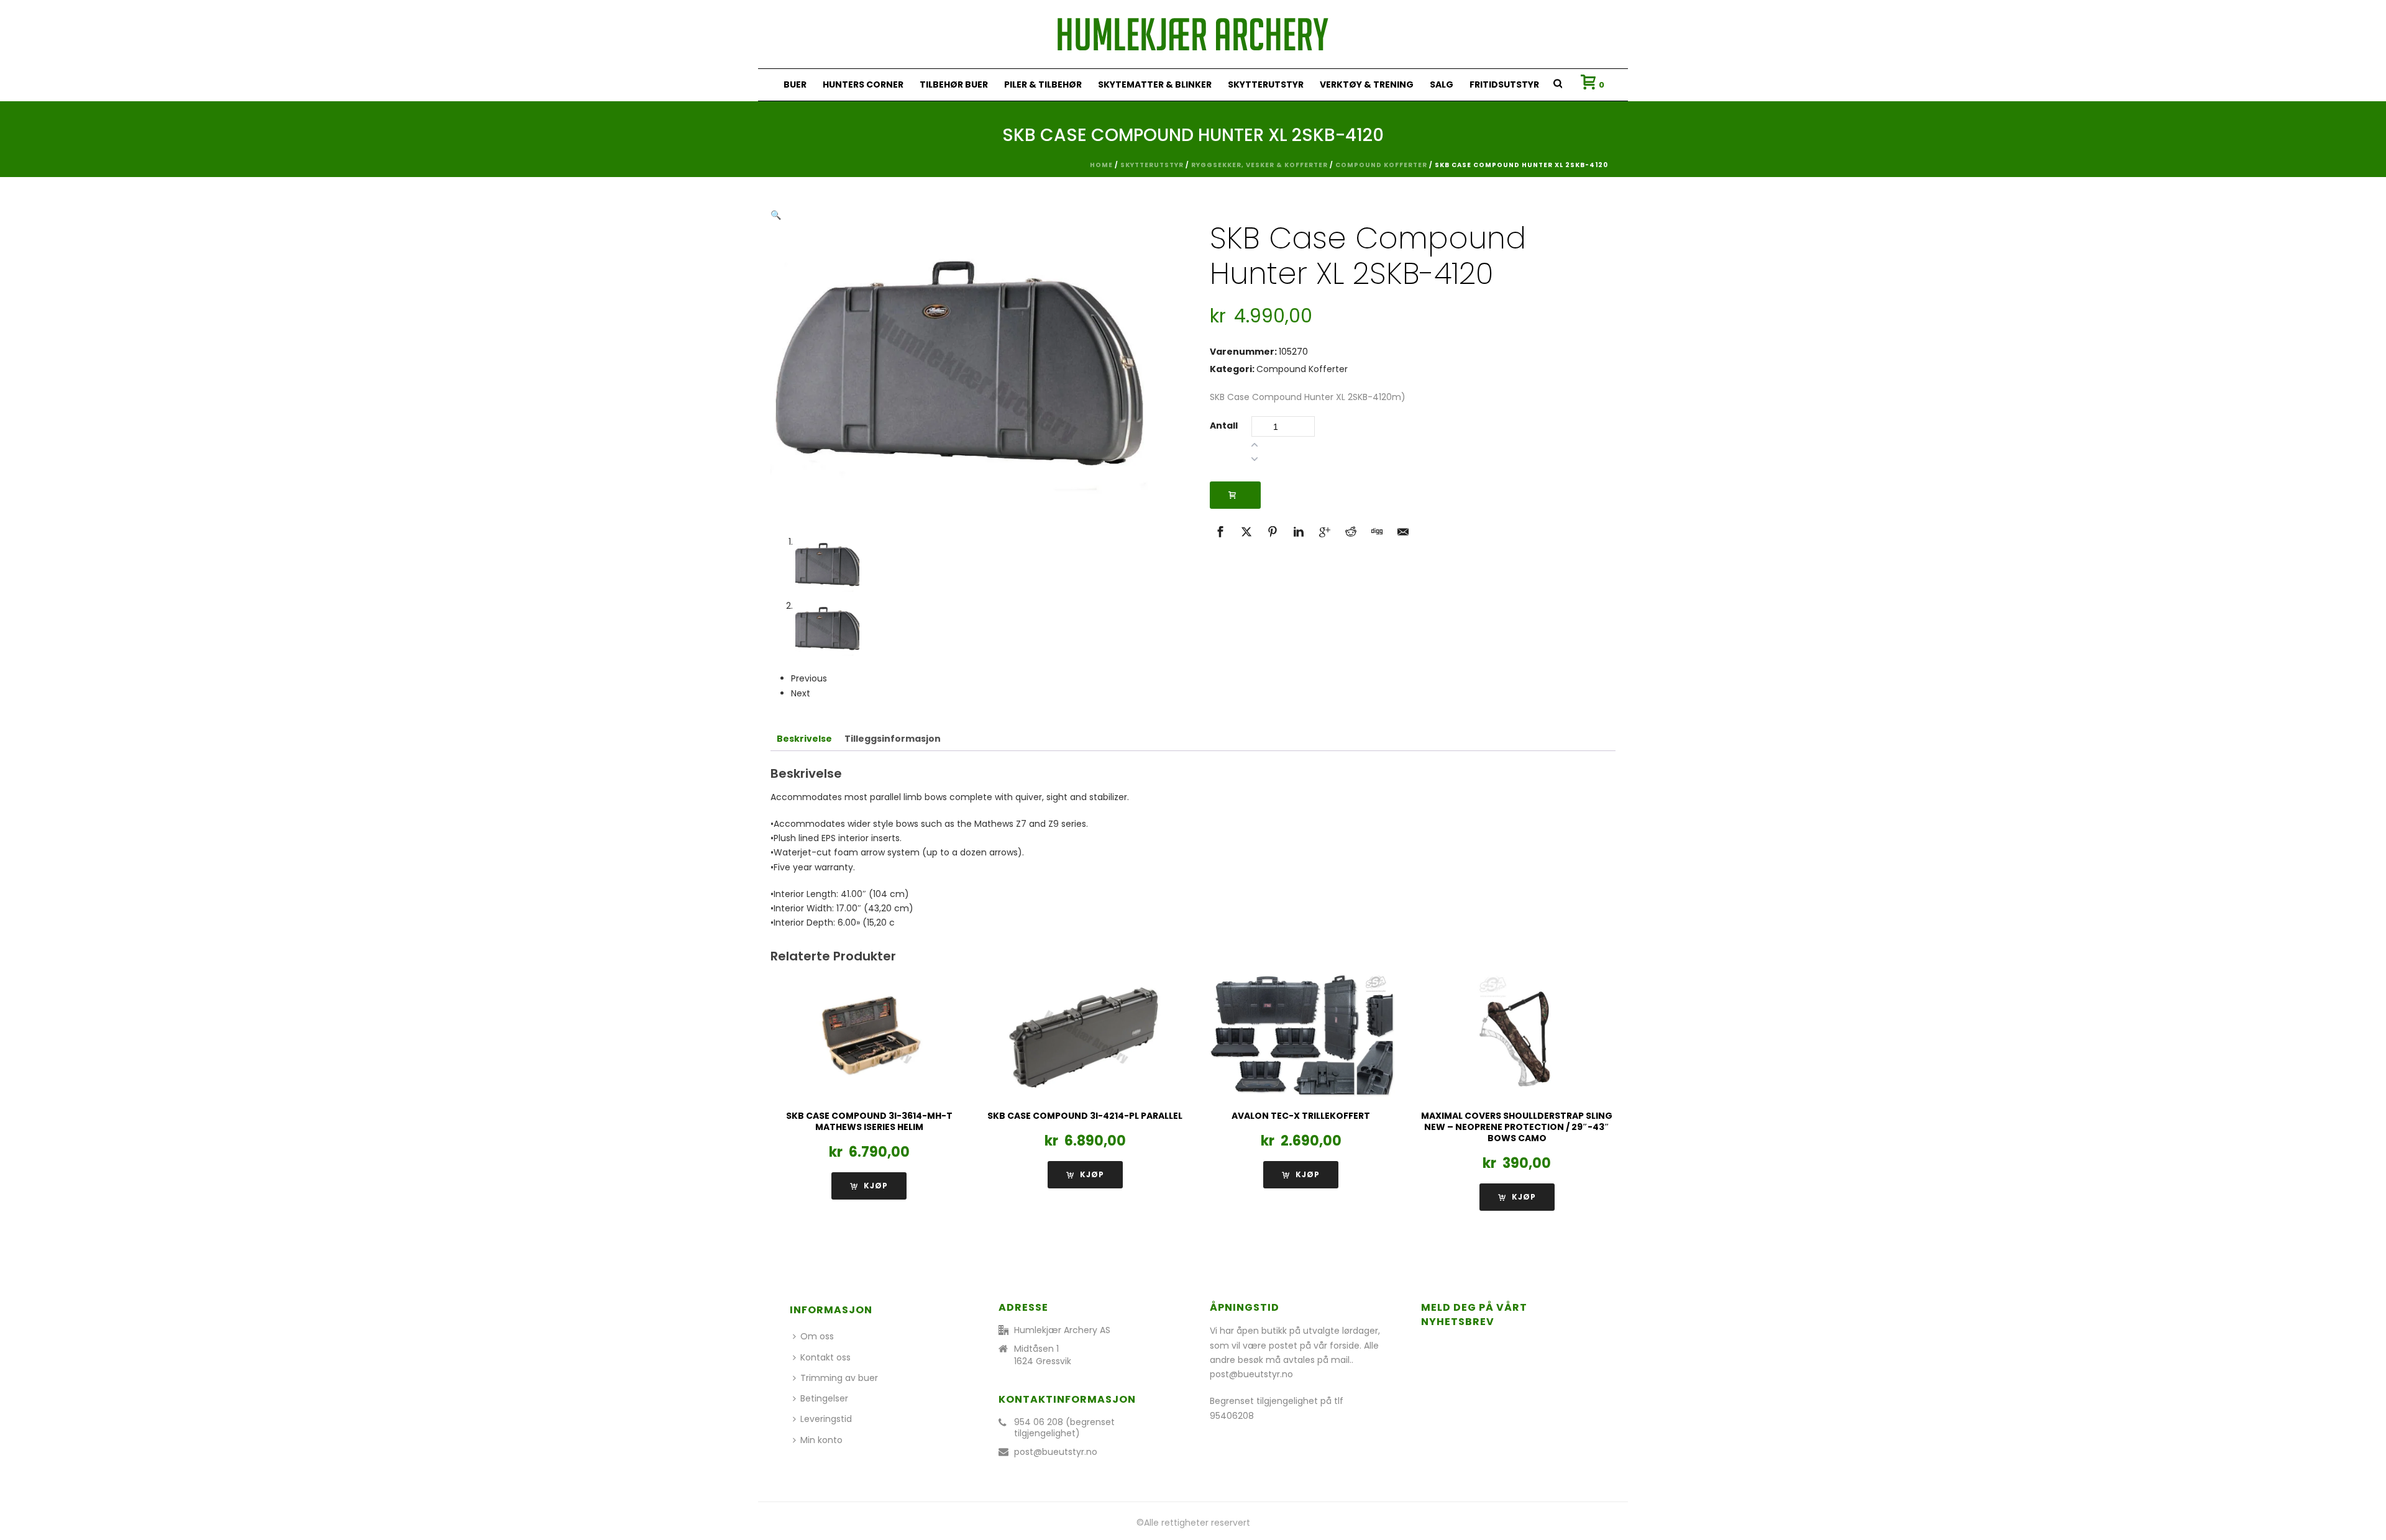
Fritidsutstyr (1504, 84)
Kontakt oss (825, 1357)
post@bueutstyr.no (1056, 1452)
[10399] (1235, 495)
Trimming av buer (839, 1378)
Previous (809, 678)
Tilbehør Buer (954, 84)
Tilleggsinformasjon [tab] (893, 739)
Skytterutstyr (1266, 84)
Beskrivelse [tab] (804, 739)
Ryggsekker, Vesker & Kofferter (1259, 165)
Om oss (817, 1336)
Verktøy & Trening (1367, 84)
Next (801, 693)
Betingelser (824, 1398)
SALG (1442, 84)
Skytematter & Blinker (1155, 84)
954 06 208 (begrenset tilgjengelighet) (1064, 1428)
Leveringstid (826, 1419)
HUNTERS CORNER (863, 84)
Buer (795, 84)
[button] (776, 215)
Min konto (821, 1440)
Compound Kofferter (1381, 165)
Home (1101, 165)
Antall (1224, 426)
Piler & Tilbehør (1043, 84)
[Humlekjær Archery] (1193, 34)
